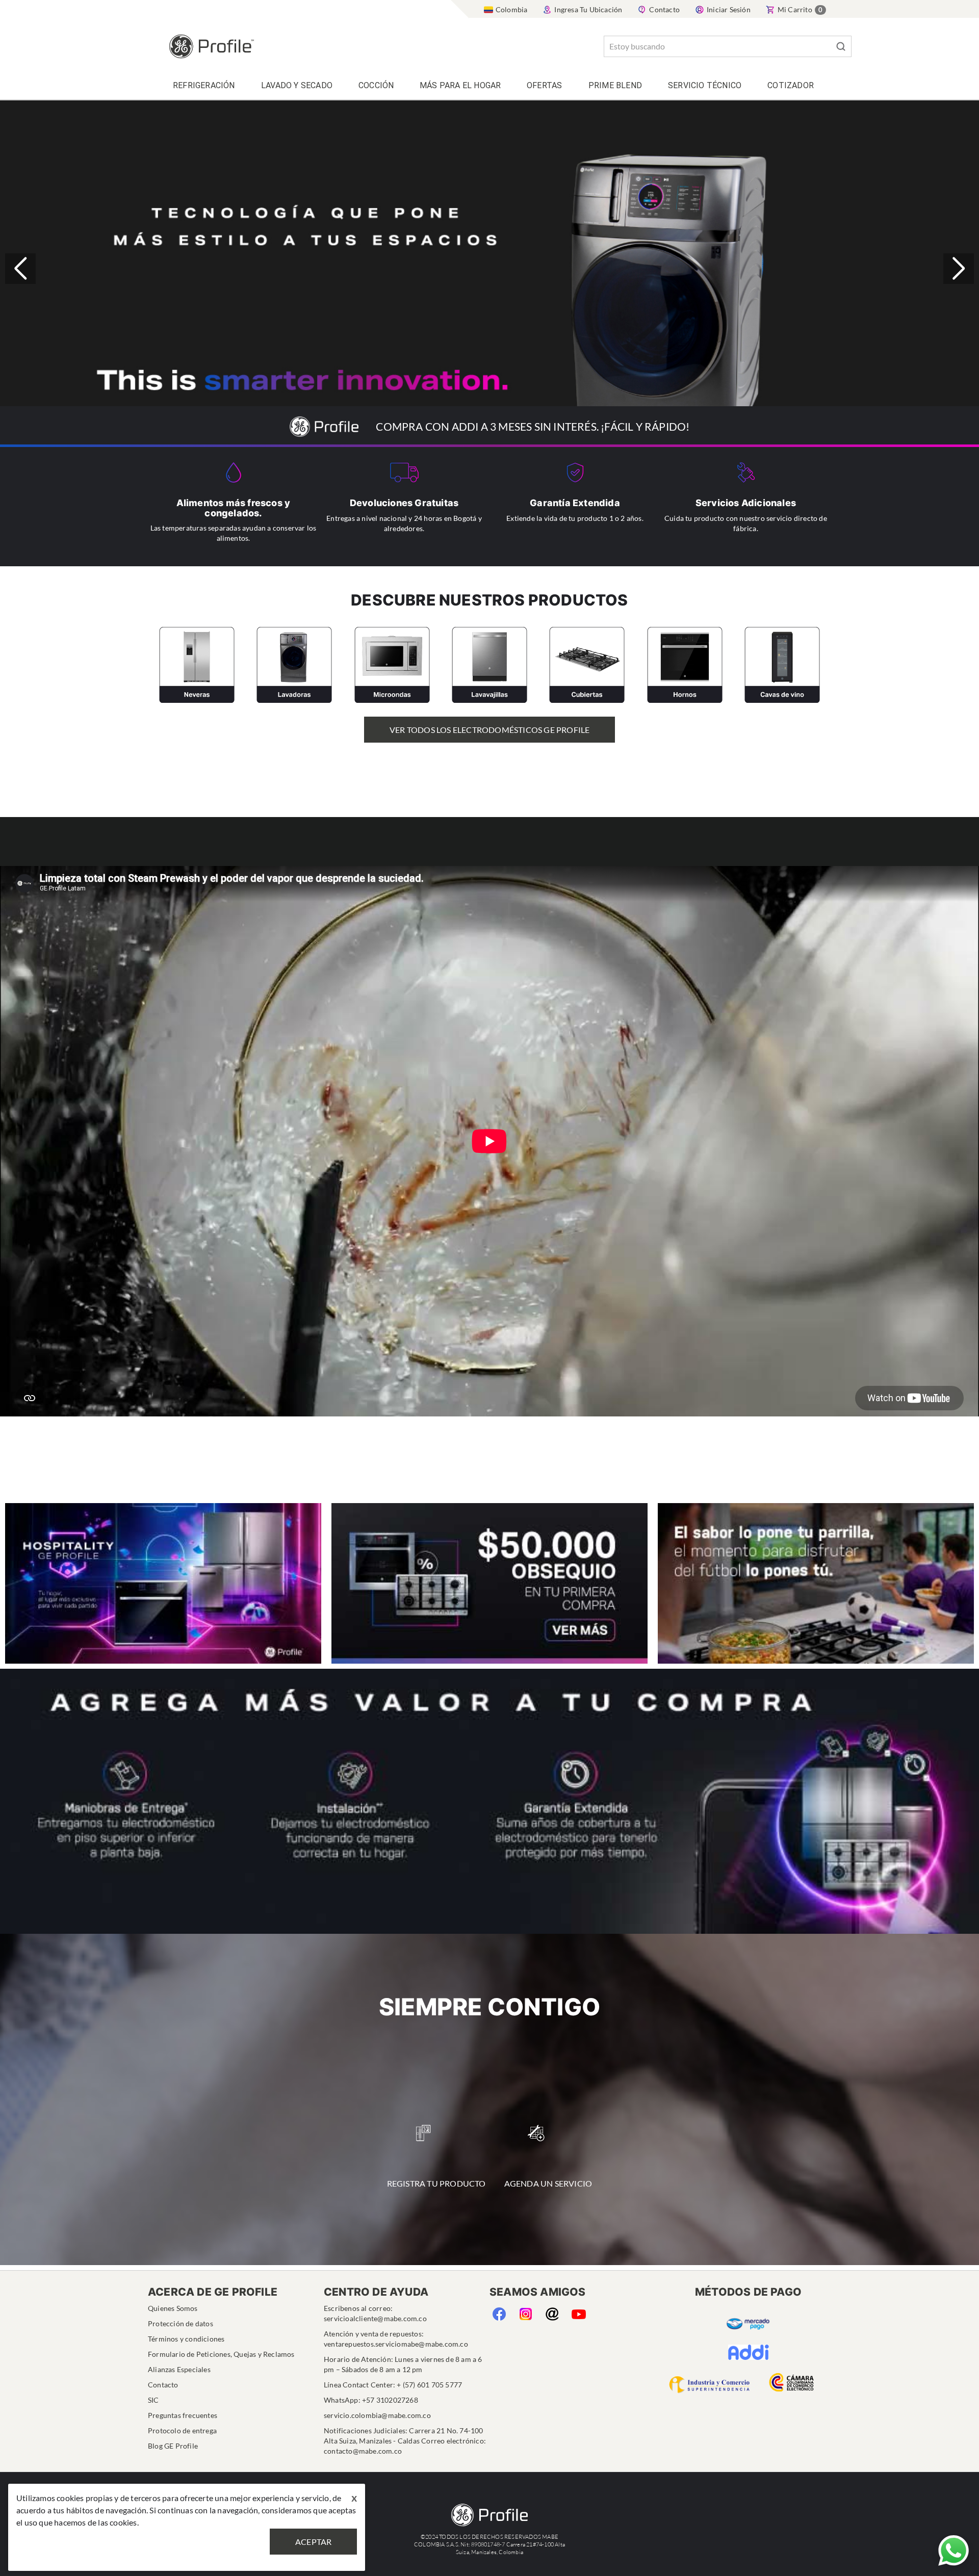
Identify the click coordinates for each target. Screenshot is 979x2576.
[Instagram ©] (525, 2312)
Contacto (163, 2385)
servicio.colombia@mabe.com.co (377, 2415)
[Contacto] (552, 2312)
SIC (153, 2400)
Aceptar (313, 2542)
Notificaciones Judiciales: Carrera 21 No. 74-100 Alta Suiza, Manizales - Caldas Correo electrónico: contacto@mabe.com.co (405, 2441)
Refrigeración (204, 85)
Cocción (376, 85)
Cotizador (791, 85)
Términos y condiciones (186, 2339)
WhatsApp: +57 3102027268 (371, 2400)
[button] (959, 269)
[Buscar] (841, 46)
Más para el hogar (460, 85)
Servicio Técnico (705, 85)
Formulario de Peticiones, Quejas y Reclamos (221, 2354)
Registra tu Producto (436, 2183)
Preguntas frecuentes (183, 2415)
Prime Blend (615, 85)
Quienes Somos (173, 2308)
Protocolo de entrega (182, 2430)
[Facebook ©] (499, 2312)
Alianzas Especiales (179, 2369)
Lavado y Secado (297, 85)
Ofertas (544, 85)
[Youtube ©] (578, 2312)
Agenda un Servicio (548, 2183)
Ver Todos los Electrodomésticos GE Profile (489, 730)
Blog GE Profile (173, 2446)
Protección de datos (181, 2323)
